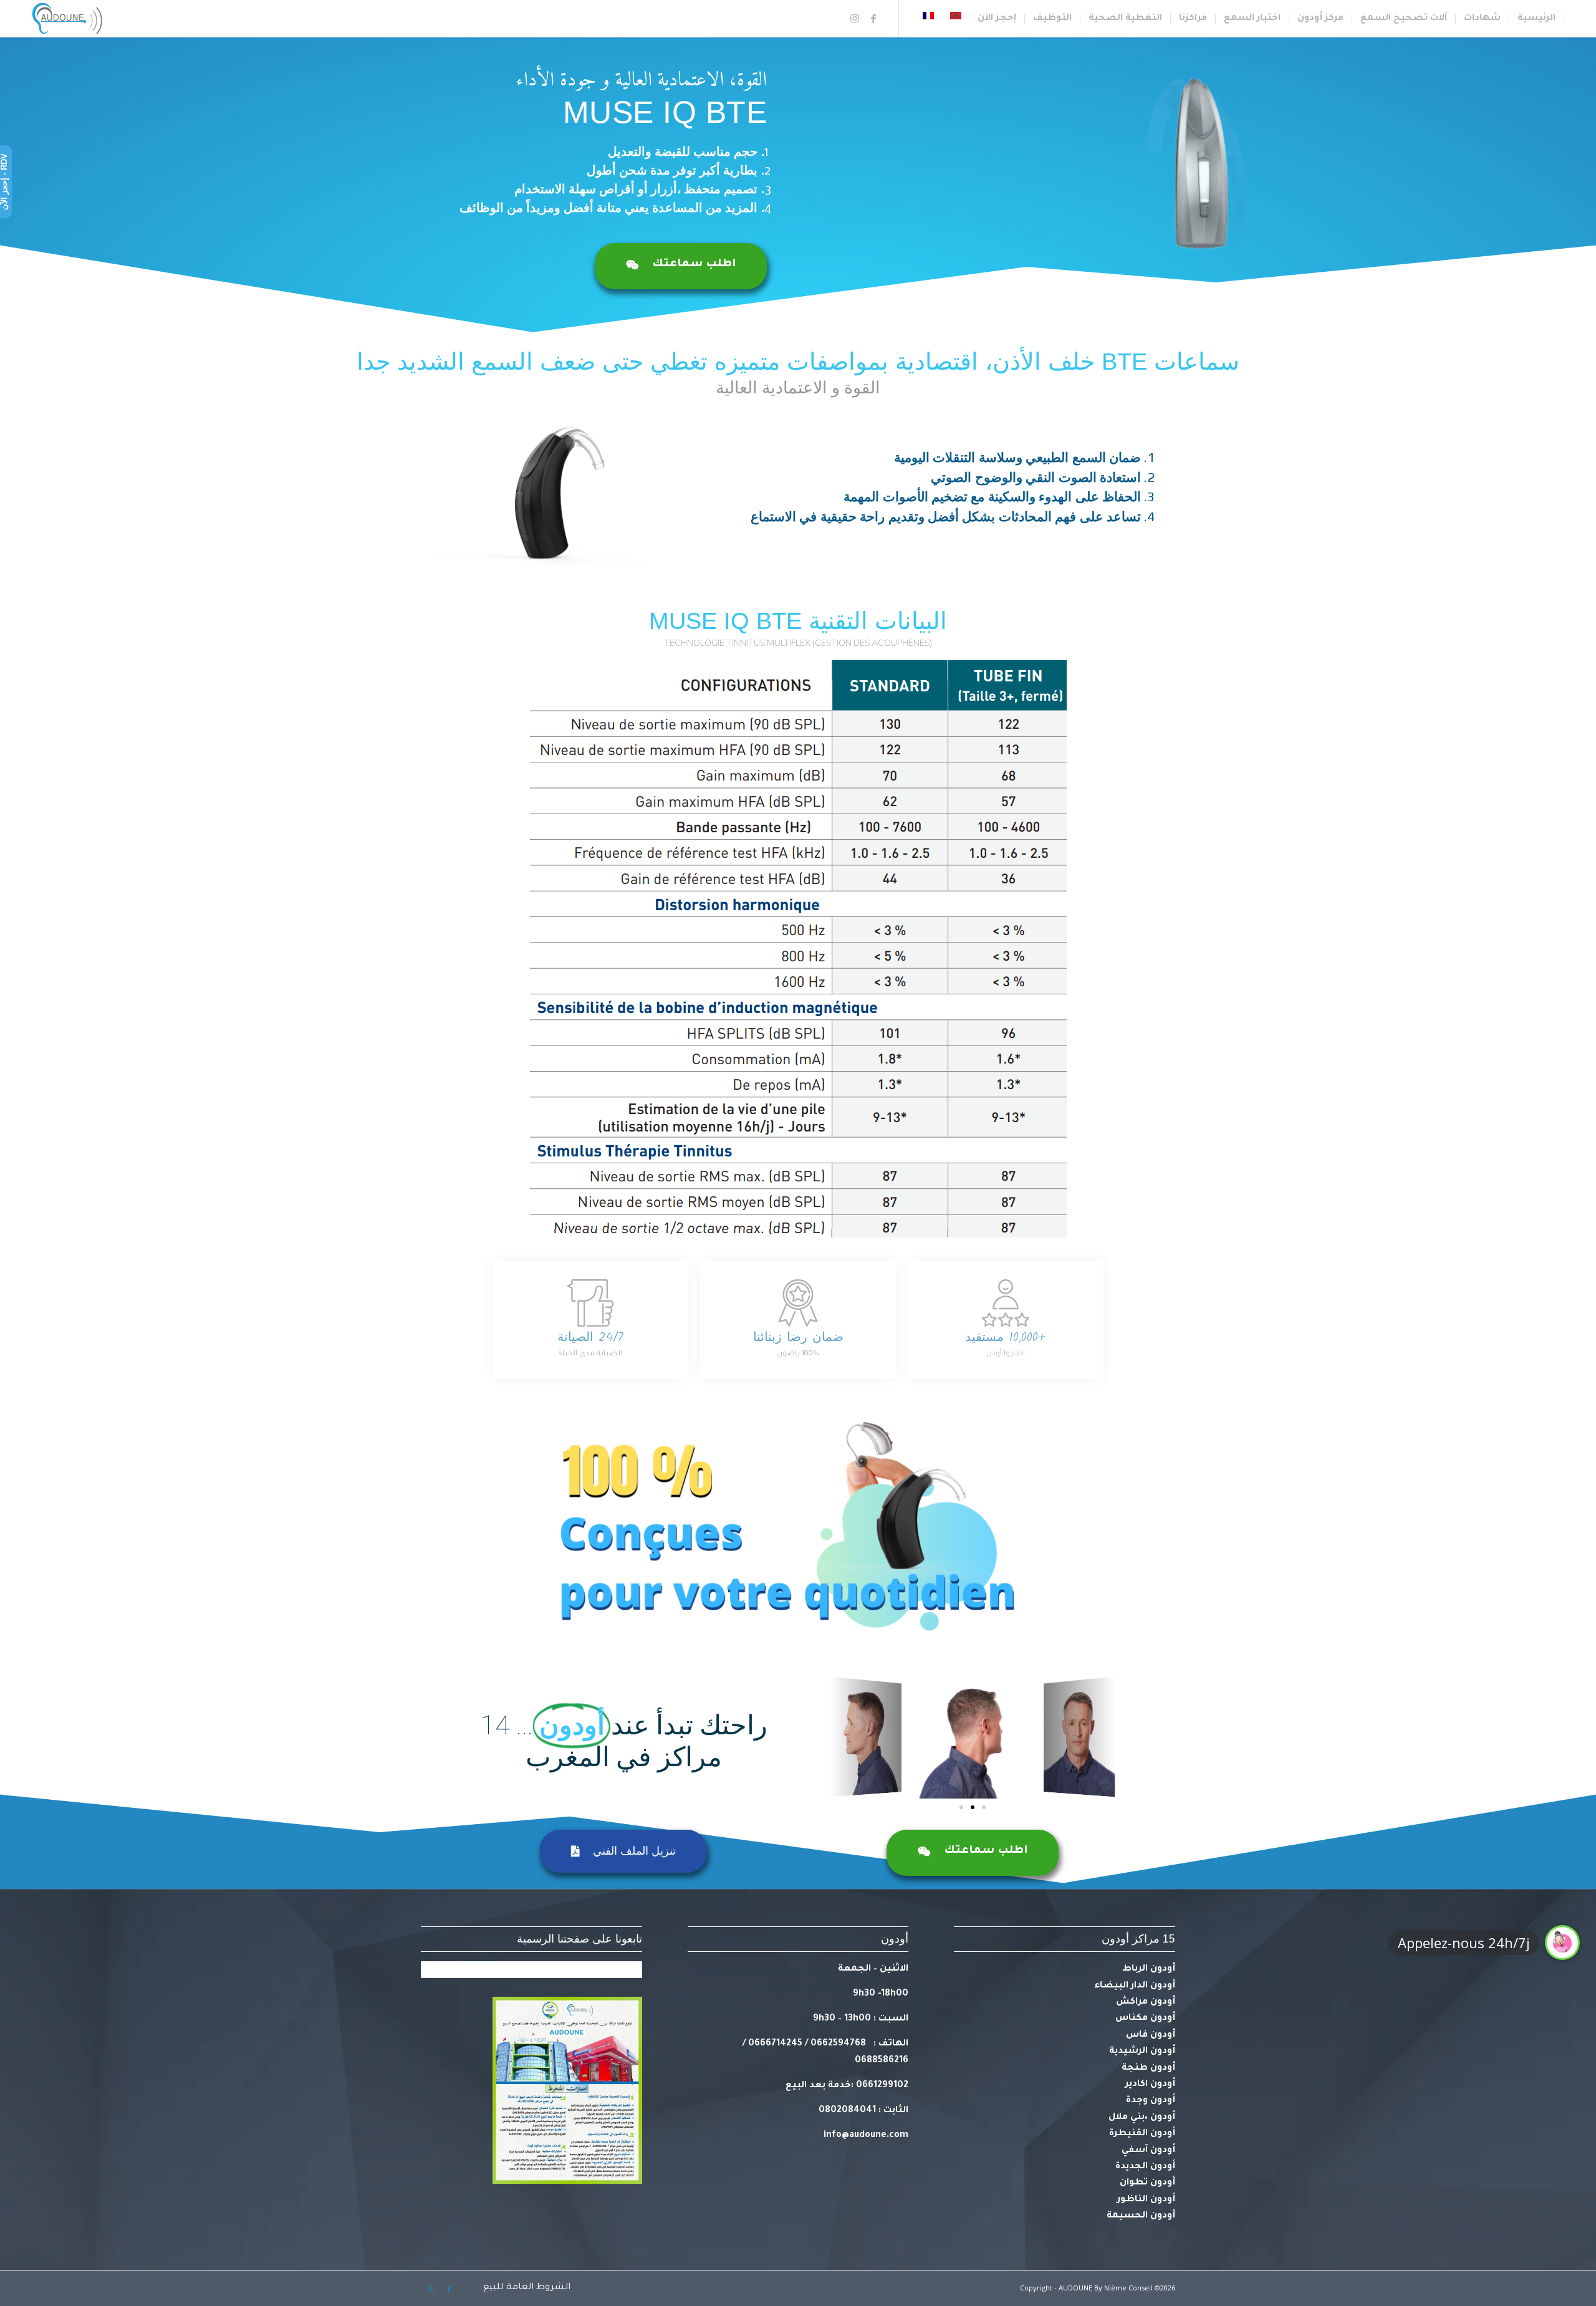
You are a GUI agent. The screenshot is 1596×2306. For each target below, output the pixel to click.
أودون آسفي (1148, 2151)
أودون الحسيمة (1141, 2216)
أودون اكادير (1150, 2085)
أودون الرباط (1149, 1969)
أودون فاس (1151, 2035)
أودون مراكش (1146, 2002)
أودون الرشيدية (1142, 2052)
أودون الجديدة (1145, 2167)
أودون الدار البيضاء (1135, 1986)
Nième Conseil (1128, 2288)
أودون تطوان (1147, 2183)
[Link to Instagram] (855, 18)
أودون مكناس (1145, 2019)
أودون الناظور (1146, 2200)
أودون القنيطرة (1142, 2134)
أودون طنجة (1148, 2068)
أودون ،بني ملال (1142, 2118)
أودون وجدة (1151, 2101)
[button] (984, 1807)
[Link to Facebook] (873, 18)
